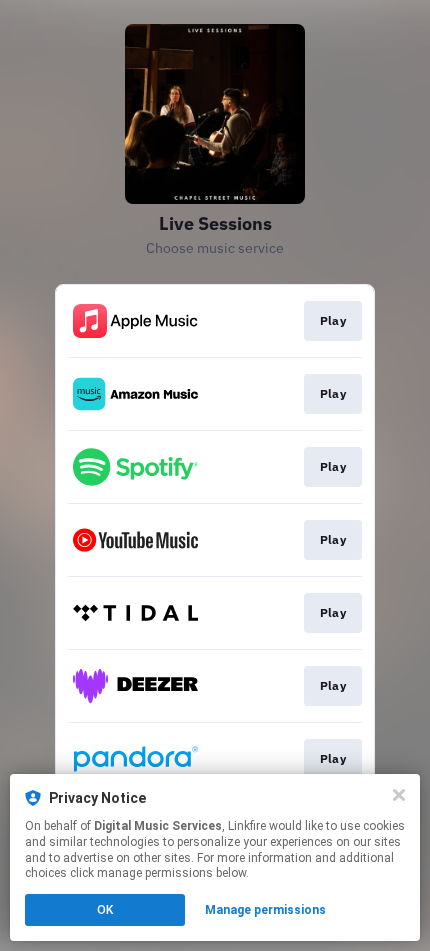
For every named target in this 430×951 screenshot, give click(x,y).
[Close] (399, 795)
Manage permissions (265, 910)
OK (105, 910)
